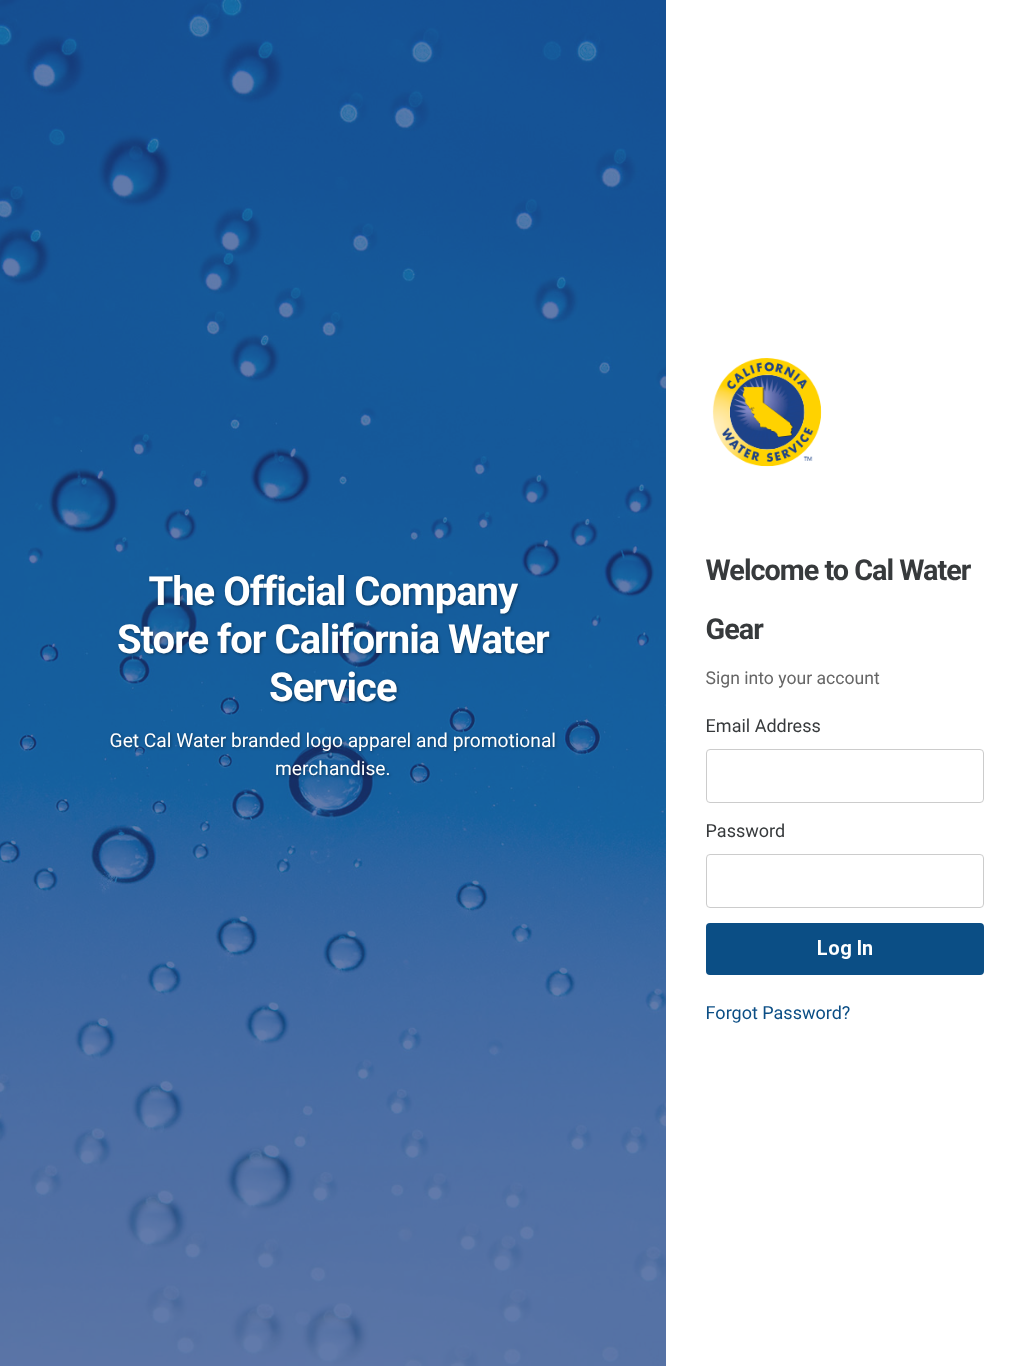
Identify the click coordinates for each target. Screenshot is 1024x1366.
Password (746, 831)
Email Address (763, 726)
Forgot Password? (778, 1013)
